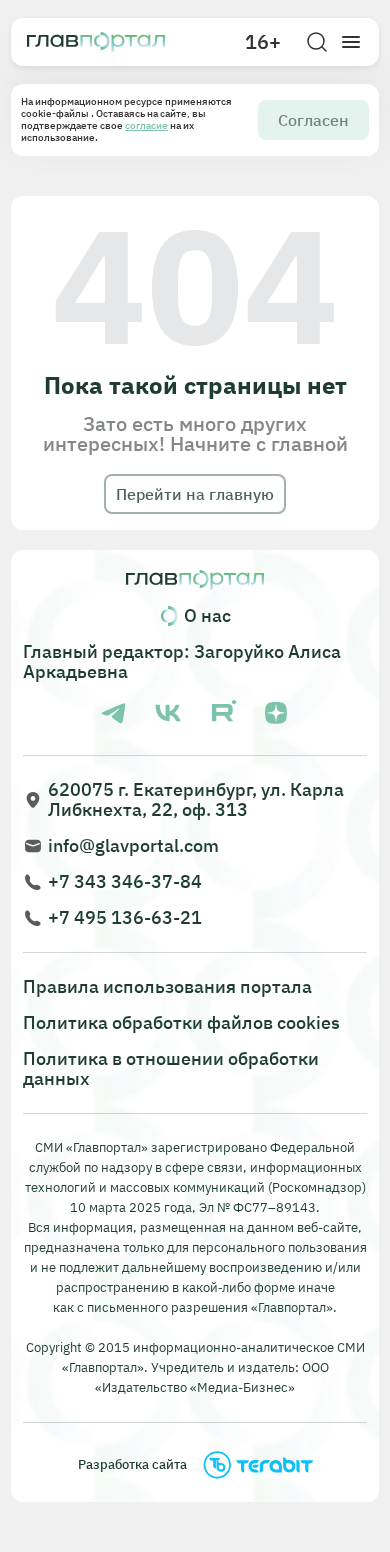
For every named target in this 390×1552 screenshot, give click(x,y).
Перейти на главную (195, 494)
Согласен (313, 120)
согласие (146, 125)
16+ (263, 42)
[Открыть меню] (351, 42)
